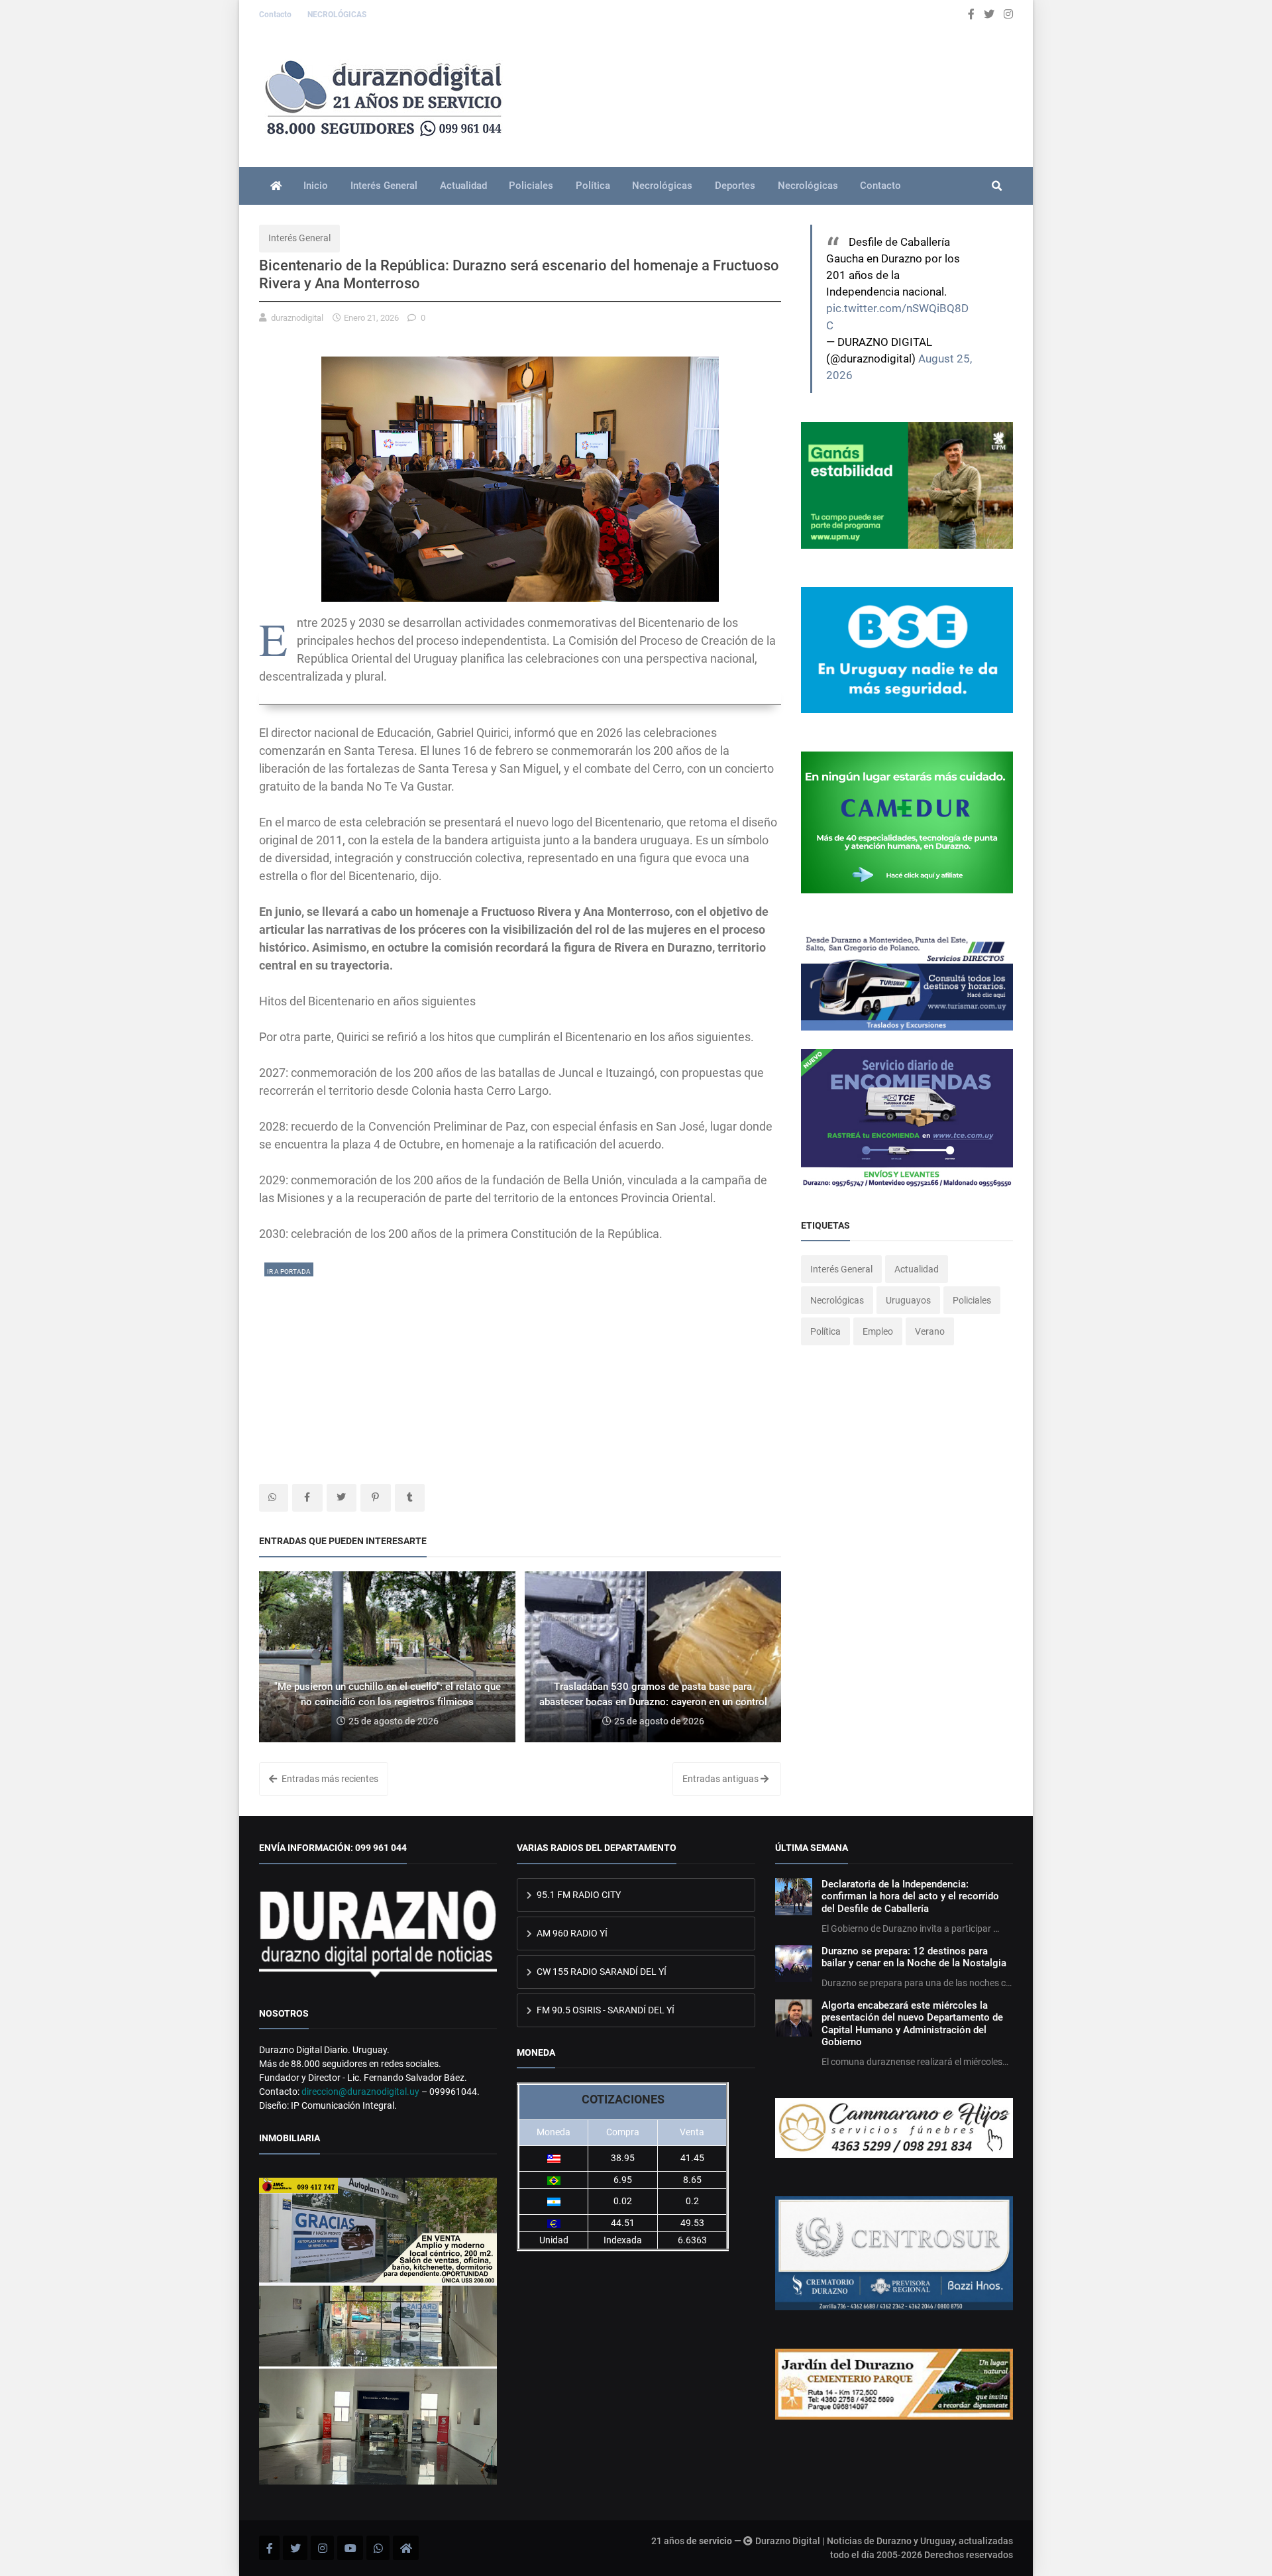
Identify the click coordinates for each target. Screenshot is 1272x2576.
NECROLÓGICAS (337, 15)
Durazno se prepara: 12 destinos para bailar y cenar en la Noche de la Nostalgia (914, 1957)
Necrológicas (662, 186)
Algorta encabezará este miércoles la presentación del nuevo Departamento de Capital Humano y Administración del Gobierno (912, 2024)
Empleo (878, 1331)
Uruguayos (908, 1300)
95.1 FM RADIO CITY (578, 1895)
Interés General (384, 186)
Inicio (316, 186)
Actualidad (463, 186)
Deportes (735, 186)
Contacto (276, 15)
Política (593, 186)
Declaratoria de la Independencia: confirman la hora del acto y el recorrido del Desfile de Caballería (910, 1896)
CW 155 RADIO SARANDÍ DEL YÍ (601, 1972)
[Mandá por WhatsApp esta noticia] (274, 1498)
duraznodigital (297, 318)
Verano (930, 1331)
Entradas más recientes (329, 1779)
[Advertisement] (520, 1371)
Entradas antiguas (721, 1779)
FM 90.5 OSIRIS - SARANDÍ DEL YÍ (605, 2010)
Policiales (531, 186)
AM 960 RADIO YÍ (571, 1933)
